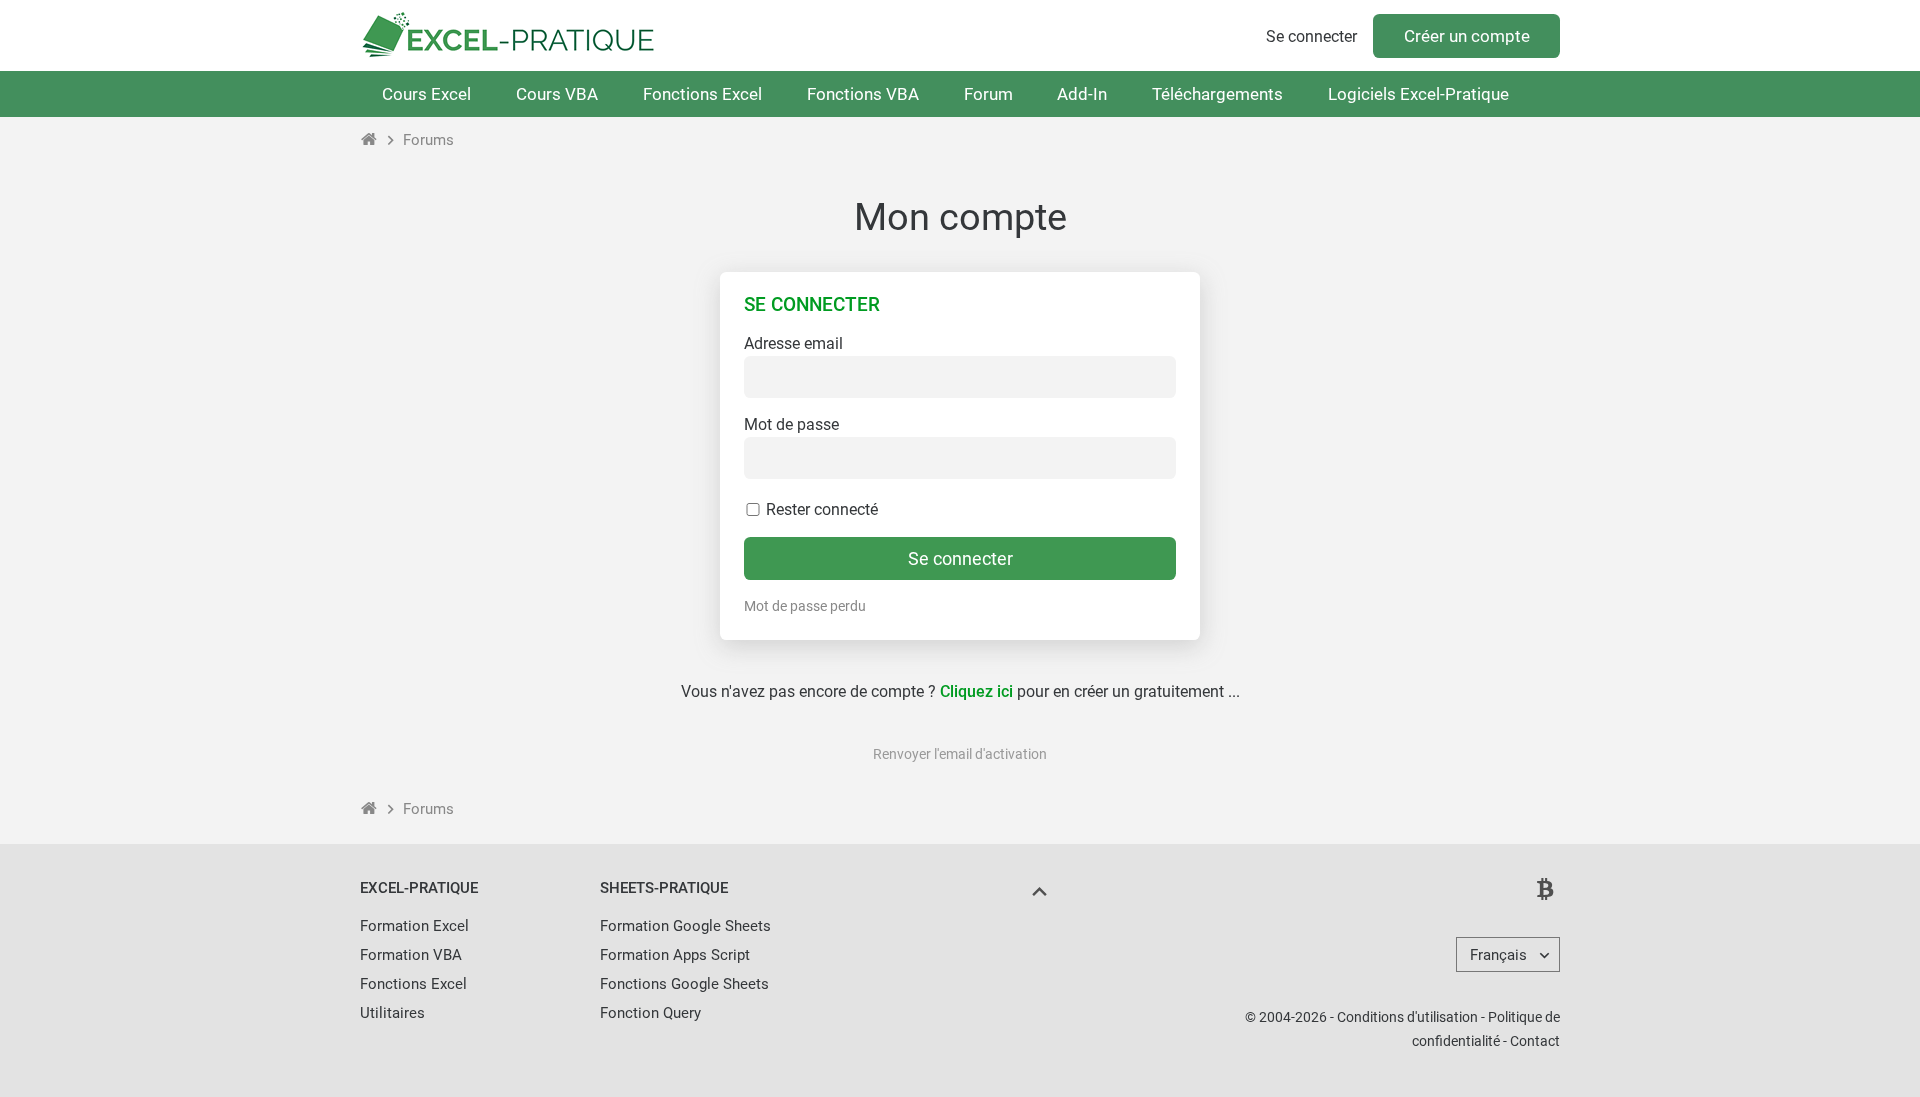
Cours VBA (557, 94)
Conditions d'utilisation (1407, 1017)
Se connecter (1311, 36)
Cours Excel (426, 94)
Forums (428, 140)
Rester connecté (820, 509)
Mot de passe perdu (805, 606)
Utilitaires (392, 1013)
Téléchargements (1217, 94)
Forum (988, 94)
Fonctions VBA (863, 94)
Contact (1535, 1041)
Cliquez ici (976, 691)
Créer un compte (1467, 36)
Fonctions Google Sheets (684, 984)
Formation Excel (414, 926)
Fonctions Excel (702, 94)
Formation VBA (411, 955)
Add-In (1082, 94)
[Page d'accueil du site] (369, 140)
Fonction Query (650, 1013)
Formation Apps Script (675, 955)
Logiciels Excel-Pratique (1418, 94)
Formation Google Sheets (685, 926)
